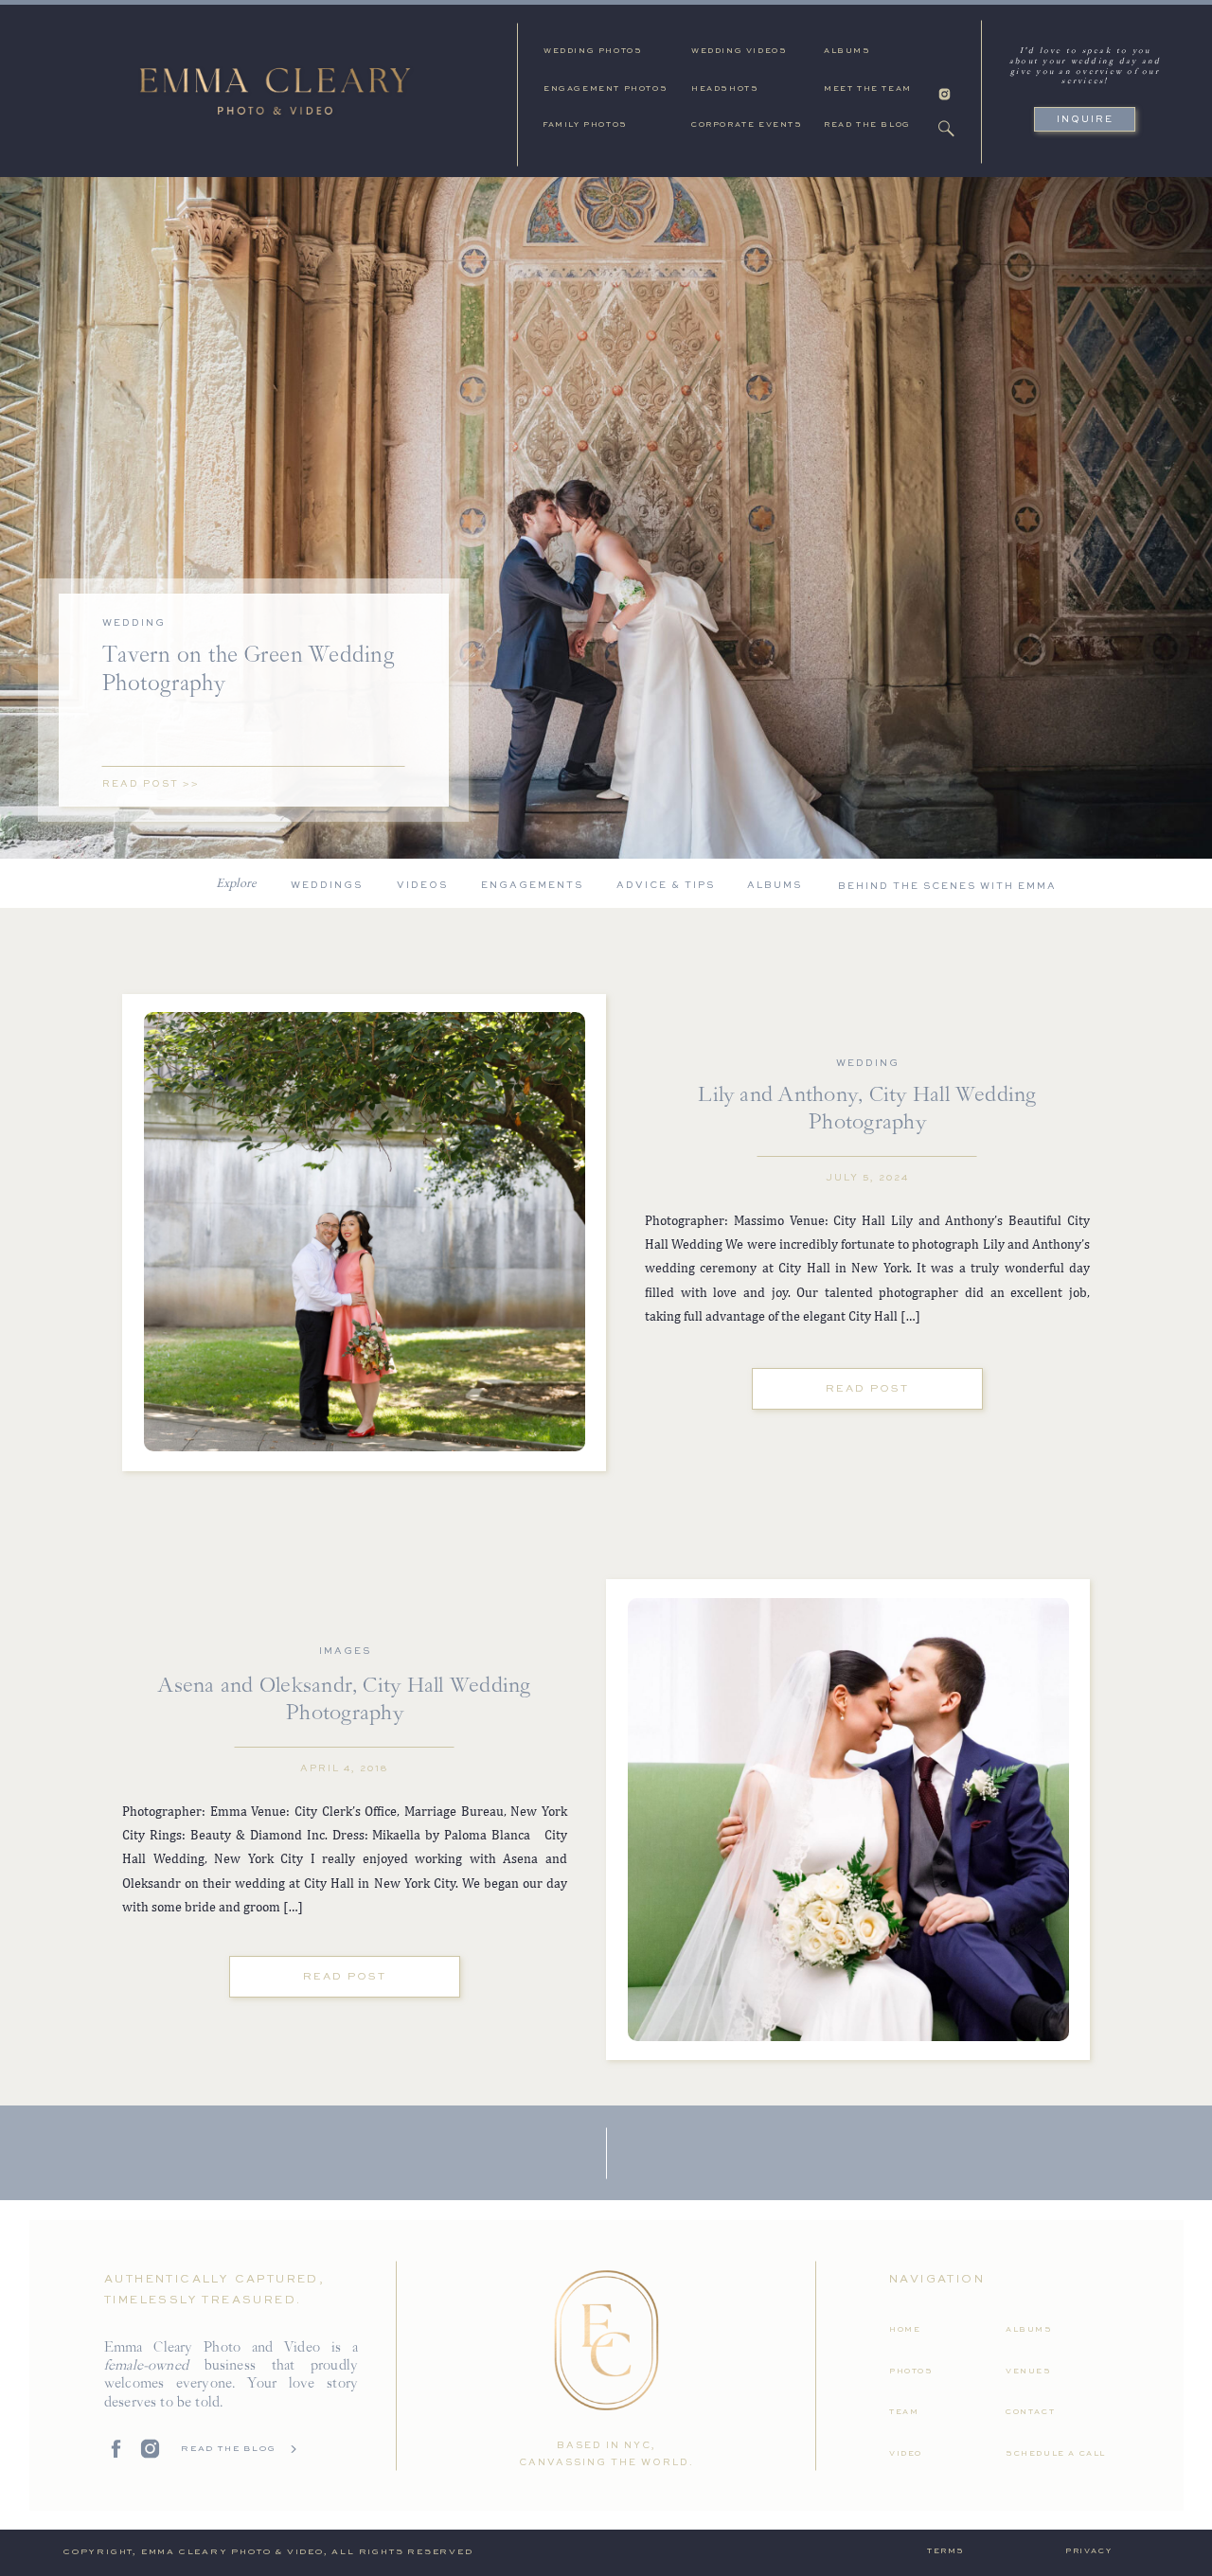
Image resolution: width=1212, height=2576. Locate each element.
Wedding (134, 623)
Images (345, 1651)
